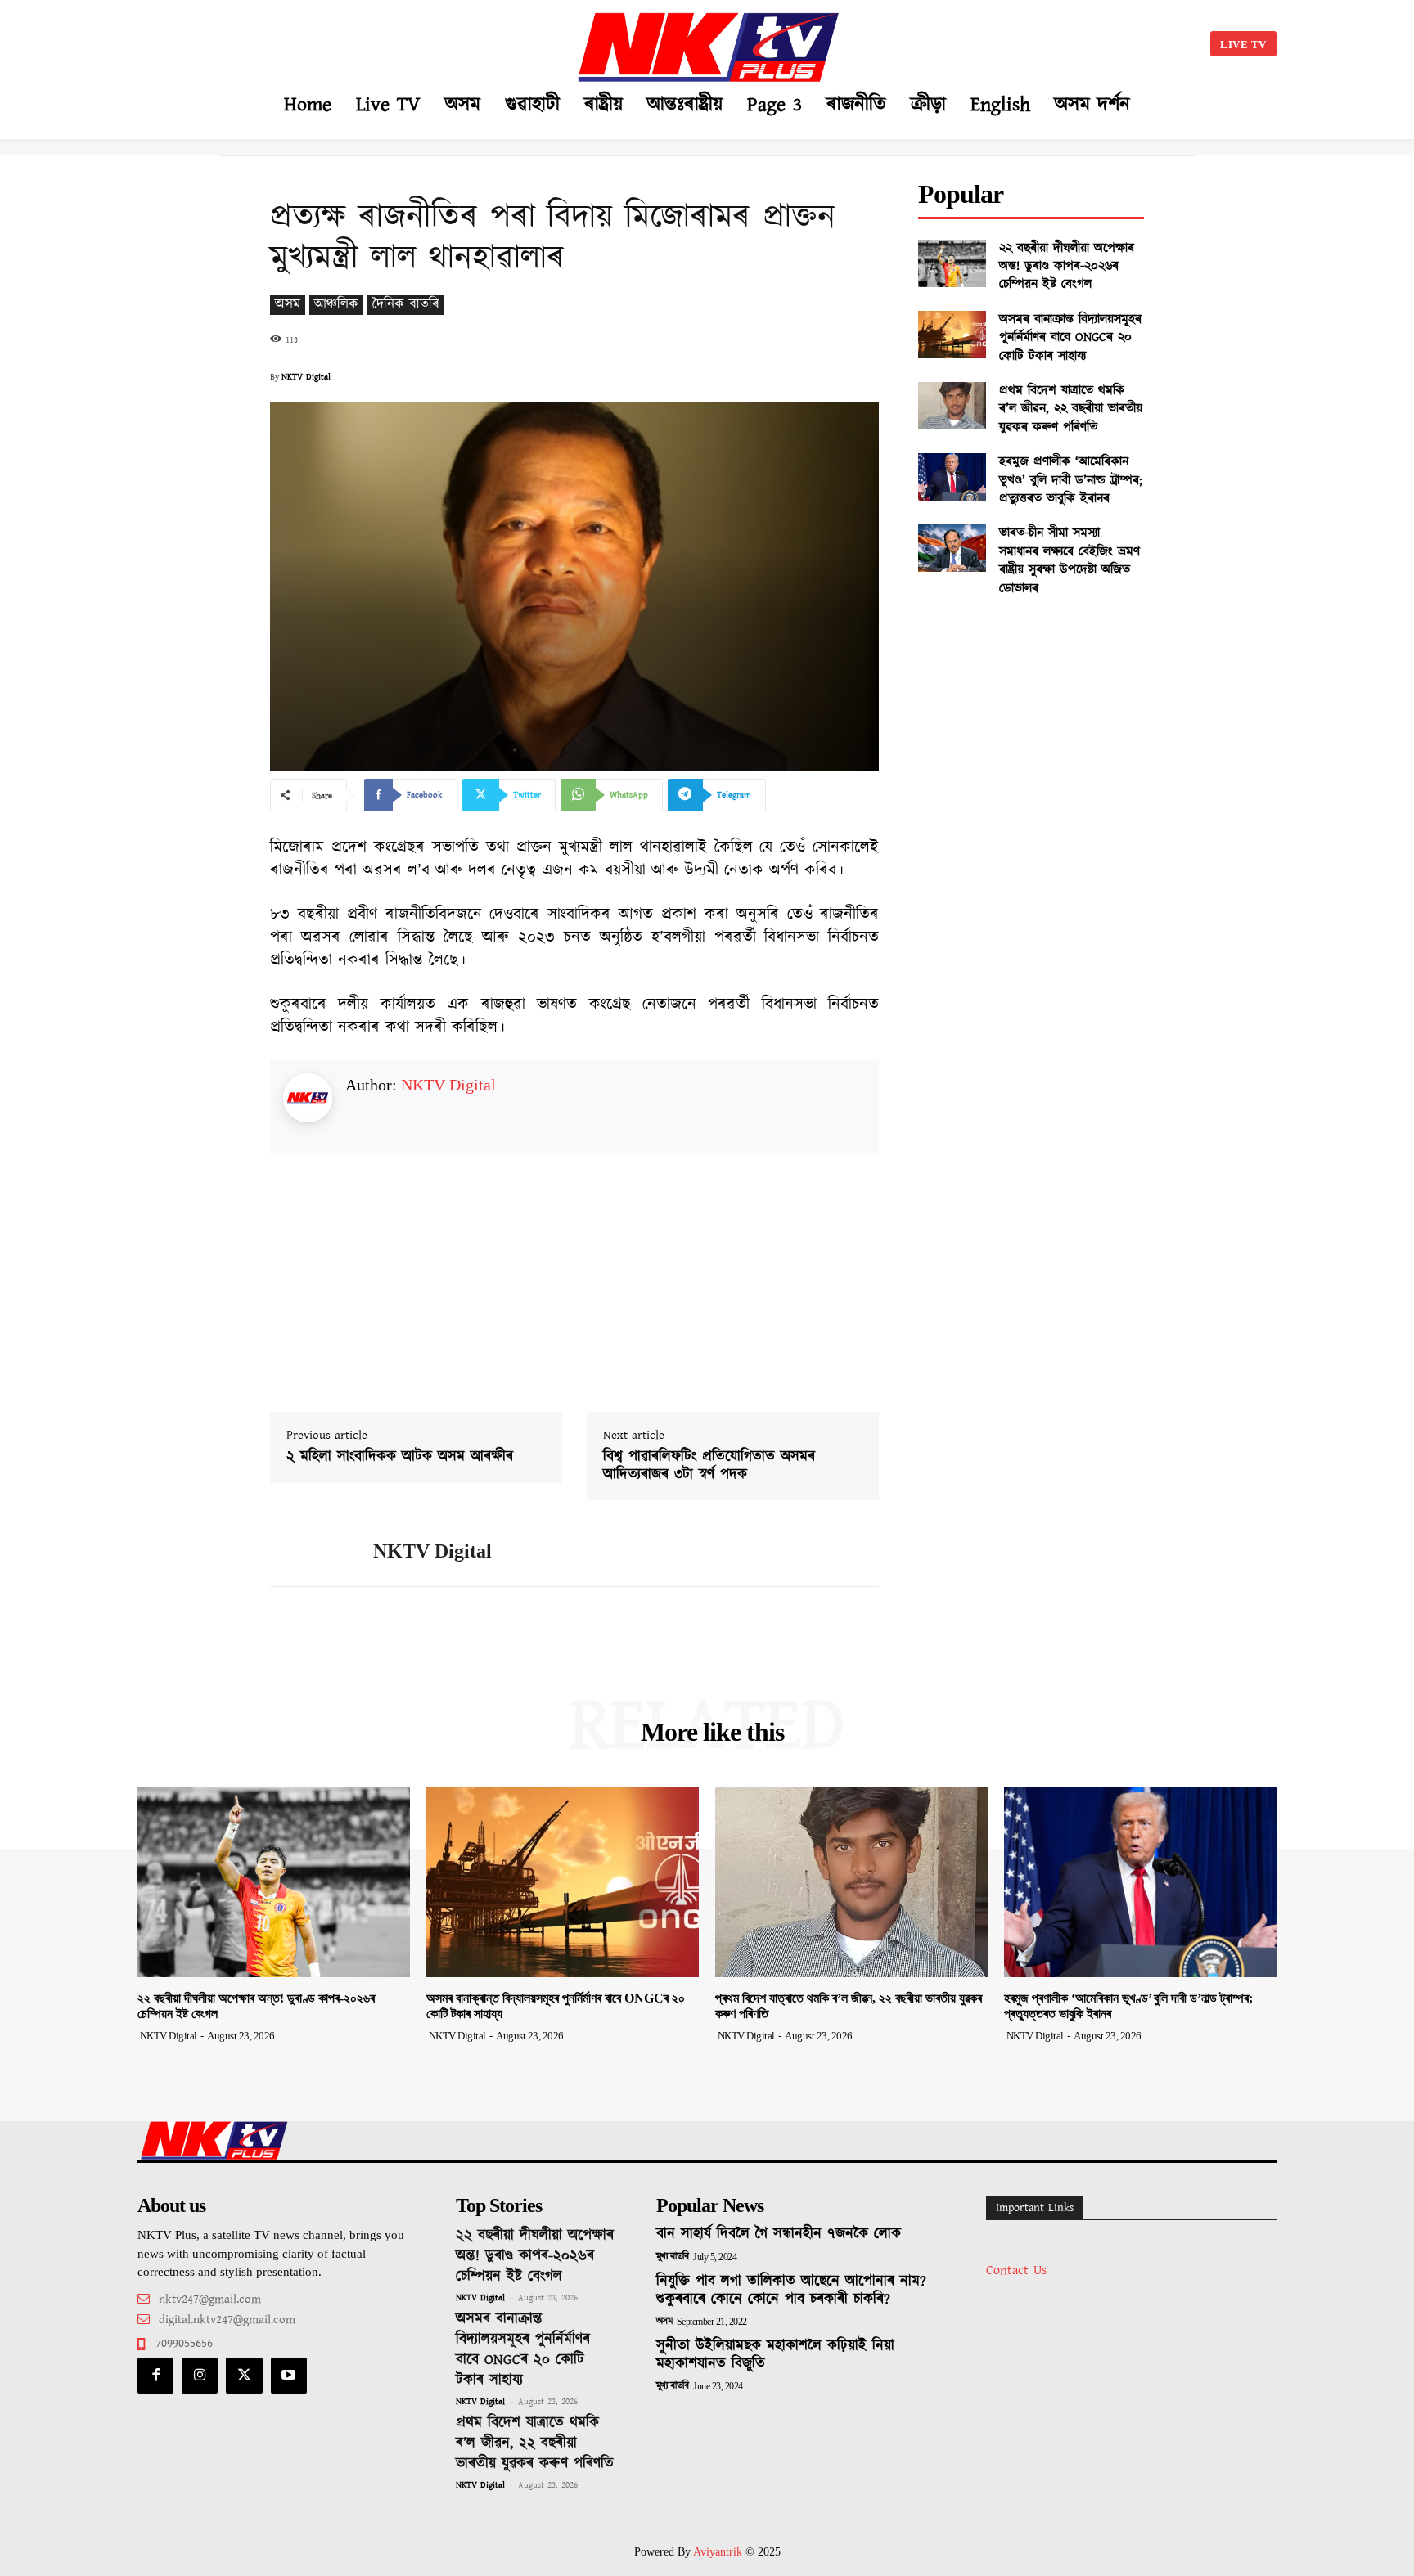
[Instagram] (200, 2376)
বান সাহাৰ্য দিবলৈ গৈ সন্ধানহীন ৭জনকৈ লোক (779, 2234)
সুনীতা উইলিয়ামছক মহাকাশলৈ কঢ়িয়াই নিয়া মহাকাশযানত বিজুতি (775, 2355)
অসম (288, 305)
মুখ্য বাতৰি (673, 2257)
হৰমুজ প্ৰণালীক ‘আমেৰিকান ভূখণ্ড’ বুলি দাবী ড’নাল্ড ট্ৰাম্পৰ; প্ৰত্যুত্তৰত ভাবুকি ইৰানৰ (1071, 480)
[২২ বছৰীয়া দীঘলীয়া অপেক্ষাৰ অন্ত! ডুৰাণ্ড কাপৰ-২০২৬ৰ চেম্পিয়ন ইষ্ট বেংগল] (952, 263)
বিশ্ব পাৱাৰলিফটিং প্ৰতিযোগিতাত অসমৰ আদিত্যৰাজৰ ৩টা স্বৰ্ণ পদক (709, 1466)
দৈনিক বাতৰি (406, 305)
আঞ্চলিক (336, 305)
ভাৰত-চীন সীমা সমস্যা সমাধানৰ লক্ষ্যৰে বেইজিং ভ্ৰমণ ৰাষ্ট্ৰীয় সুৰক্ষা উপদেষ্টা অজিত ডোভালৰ (1070, 560)
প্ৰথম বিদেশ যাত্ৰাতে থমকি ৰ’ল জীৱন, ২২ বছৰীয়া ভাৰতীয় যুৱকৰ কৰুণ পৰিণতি (1071, 409)
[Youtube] (289, 2376)
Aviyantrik (719, 2552)
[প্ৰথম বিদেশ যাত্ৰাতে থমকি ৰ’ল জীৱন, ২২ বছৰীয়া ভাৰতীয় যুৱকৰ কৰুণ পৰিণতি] (952, 406)
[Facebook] (155, 2376)
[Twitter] (244, 2376)
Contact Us (1016, 2270)
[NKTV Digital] (309, 1552)
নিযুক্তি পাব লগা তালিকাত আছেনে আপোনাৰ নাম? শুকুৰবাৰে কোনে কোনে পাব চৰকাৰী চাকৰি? (791, 2291)
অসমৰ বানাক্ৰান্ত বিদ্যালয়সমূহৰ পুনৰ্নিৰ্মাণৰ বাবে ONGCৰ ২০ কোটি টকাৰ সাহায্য (1070, 338)
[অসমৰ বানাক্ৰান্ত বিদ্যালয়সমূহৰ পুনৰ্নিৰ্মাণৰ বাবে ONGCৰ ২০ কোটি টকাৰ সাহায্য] (952, 335)
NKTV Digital (306, 377)
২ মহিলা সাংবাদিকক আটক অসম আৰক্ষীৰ (400, 1458)
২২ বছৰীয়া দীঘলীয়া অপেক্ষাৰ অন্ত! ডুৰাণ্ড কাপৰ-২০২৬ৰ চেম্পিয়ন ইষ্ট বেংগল (1067, 267)
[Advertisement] (303, 41)
